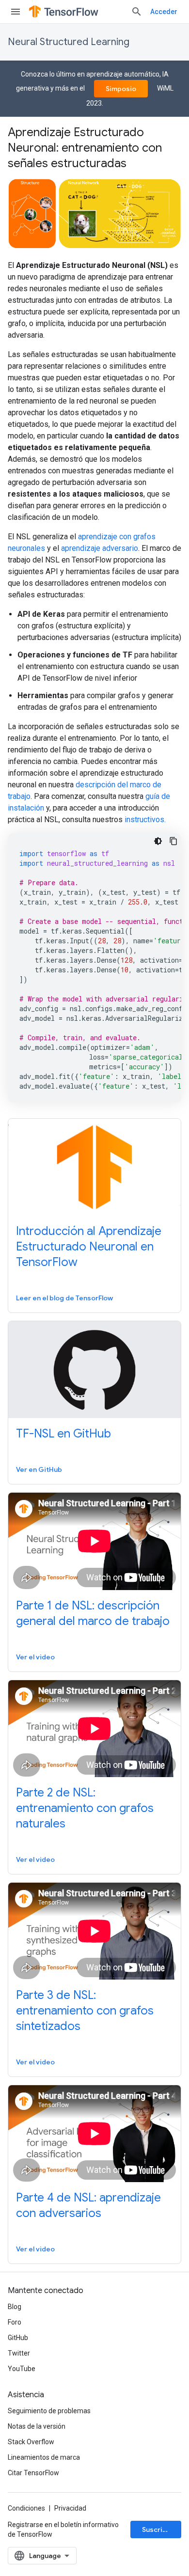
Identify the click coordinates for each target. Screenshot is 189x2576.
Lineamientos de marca (44, 2457)
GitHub (18, 2338)
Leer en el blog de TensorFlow (64, 1298)
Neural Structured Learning (69, 42)
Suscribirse (161, 2529)
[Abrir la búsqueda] (137, 12)
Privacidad (70, 2508)
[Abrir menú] (16, 12)
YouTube (22, 2369)
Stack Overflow (31, 2442)
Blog (15, 2307)
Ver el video (35, 1657)
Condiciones (26, 2508)
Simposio (121, 89)
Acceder (164, 12)
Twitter (19, 2353)
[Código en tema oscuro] (158, 841)
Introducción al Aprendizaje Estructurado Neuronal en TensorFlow (89, 1247)
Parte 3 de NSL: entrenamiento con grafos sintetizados (85, 2011)
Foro (15, 2322)
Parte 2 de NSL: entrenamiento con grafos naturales (85, 1808)
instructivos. (145, 820)
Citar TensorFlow (33, 2473)
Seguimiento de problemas (49, 2411)
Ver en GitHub (39, 1469)
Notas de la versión (37, 2426)
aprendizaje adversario (100, 548)
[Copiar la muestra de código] (173, 841)
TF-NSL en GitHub (63, 1434)
